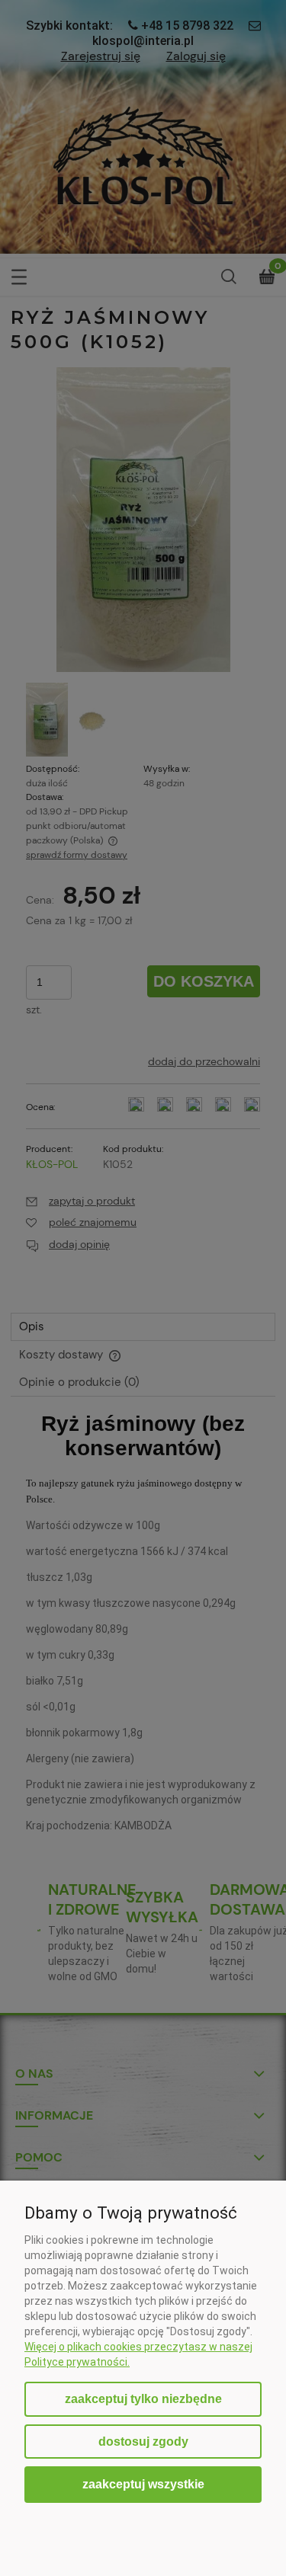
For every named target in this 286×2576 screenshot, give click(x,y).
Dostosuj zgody (143, 2442)
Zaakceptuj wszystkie (143, 2484)
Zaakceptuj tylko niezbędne (143, 2399)
